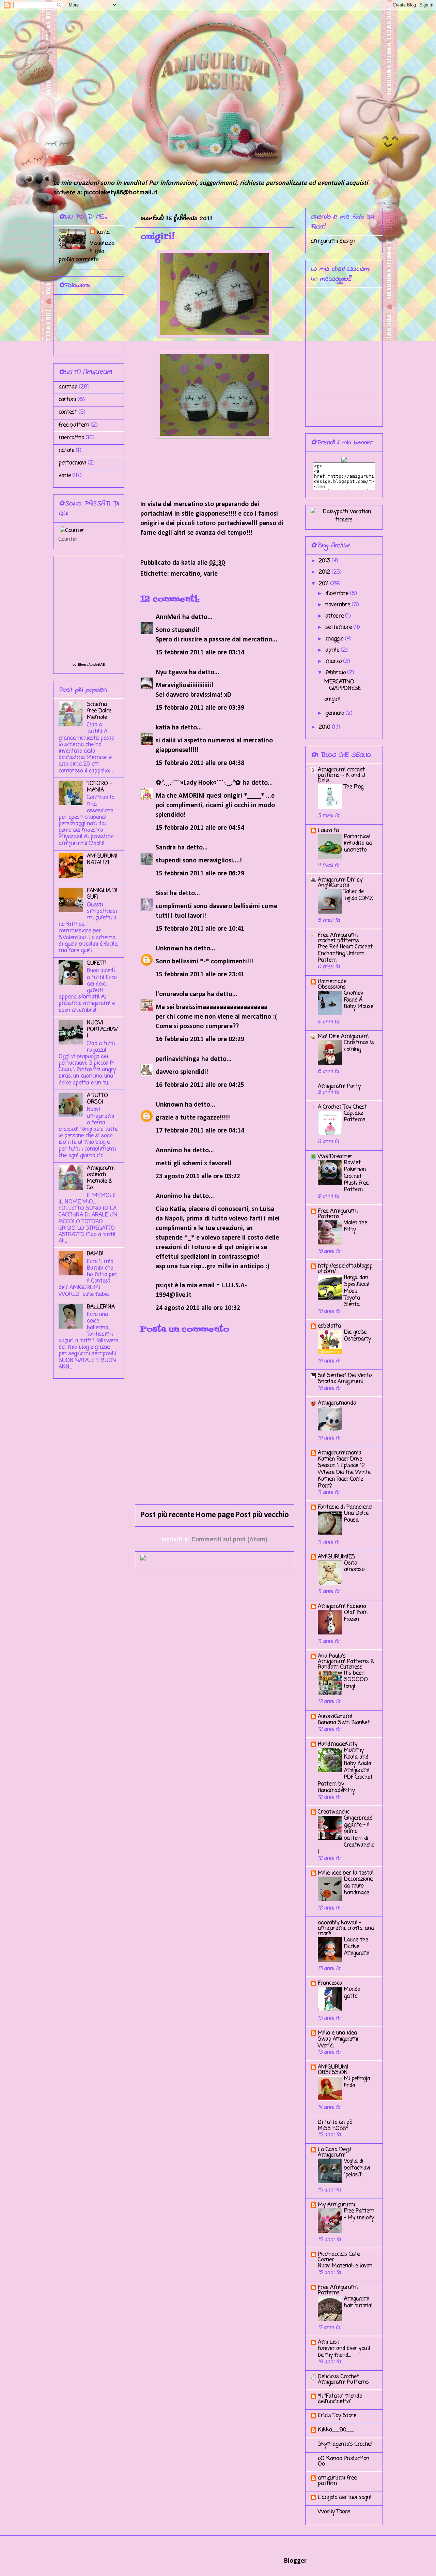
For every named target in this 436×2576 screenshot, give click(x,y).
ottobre (335, 616)
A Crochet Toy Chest (342, 1107)
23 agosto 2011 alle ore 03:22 (198, 1176)
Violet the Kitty (356, 1226)
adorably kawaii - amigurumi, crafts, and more (346, 1928)
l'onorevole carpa (181, 994)
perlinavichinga (178, 1059)
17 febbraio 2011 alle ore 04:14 (200, 1131)
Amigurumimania (340, 1453)
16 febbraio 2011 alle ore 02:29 (200, 1039)
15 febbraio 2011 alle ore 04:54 (200, 828)
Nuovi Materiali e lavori (345, 2266)
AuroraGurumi (335, 1717)
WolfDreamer (335, 1157)
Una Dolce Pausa (356, 1517)
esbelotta (329, 1326)
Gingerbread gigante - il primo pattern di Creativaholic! (346, 1835)
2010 (325, 727)
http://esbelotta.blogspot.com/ (345, 1269)
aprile (333, 650)
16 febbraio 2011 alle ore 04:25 (200, 1085)
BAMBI (95, 1254)
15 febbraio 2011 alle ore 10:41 (200, 929)
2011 (325, 584)
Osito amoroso (354, 1566)
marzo (334, 662)
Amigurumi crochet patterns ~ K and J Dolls (341, 775)
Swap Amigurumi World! (338, 2042)
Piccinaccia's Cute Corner (339, 2257)
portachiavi (72, 463)
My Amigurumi (336, 2205)
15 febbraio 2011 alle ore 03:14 (200, 653)
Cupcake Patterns (355, 1117)
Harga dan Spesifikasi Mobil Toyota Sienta (357, 1291)
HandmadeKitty (338, 1744)
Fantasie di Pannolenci (345, 1507)
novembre (339, 605)
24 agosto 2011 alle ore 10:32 (198, 1308)
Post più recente (167, 1515)
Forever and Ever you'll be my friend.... (344, 2352)
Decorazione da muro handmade (358, 1886)
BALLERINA (101, 1307)
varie (211, 574)
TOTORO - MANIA (99, 787)
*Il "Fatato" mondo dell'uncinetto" (340, 2399)
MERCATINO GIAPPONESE (343, 685)
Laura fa (328, 831)
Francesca (330, 1983)
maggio (335, 639)
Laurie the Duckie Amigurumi (357, 1947)
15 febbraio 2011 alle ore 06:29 (200, 874)
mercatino (185, 574)
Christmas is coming (359, 1046)
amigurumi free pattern (337, 2481)
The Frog (354, 787)
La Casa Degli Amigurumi (334, 2152)
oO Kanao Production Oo (344, 2461)
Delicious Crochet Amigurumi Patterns (343, 2380)
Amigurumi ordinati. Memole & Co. (101, 1178)
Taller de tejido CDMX (359, 895)
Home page (215, 1515)
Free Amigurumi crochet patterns (338, 938)
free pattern (74, 425)
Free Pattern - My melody (359, 2214)
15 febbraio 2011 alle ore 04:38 (200, 763)
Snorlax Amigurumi (340, 1382)
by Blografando (85, 664)
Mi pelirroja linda (357, 2082)
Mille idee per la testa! (346, 1873)
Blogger (295, 2561)
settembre (339, 627)
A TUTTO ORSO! (97, 1099)
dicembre (338, 594)
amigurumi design (333, 241)
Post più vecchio (262, 1515)
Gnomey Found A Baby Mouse (359, 1000)
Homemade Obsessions (332, 984)
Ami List (329, 2342)
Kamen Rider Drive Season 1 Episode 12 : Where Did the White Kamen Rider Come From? (344, 1472)
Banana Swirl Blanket (344, 1723)
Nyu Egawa (172, 672)
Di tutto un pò (335, 2122)
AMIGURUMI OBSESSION (333, 2070)
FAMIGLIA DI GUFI (102, 894)
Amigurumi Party (339, 1086)
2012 (325, 572)
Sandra (166, 848)
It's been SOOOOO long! (356, 1680)
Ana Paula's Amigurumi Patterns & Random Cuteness (346, 1662)
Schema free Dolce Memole (99, 711)
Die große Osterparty (357, 1336)
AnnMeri (168, 617)
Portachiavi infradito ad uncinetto (358, 843)
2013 (325, 561)
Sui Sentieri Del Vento (345, 1376)
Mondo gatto (352, 1993)
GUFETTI (97, 963)
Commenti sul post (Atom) (229, 1540)
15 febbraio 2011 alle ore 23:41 (200, 975)
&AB (101, 664)
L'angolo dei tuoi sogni (345, 2498)
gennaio (336, 713)
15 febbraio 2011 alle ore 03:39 (200, 708)
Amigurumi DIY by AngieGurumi (340, 883)
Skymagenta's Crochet (345, 2444)
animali (68, 387)
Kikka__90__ (336, 2430)
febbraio (336, 673)
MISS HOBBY (333, 2128)
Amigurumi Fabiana (342, 1607)
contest (68, 412)
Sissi (162, 893)
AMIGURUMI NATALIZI (102, 860)
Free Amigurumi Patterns (338, 1214)
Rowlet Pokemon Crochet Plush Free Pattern (356, 1176)
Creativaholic (334, 1812)
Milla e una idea (337, 2033)
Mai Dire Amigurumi (343, 1037)
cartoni (67, 400)
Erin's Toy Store (337, 2416)
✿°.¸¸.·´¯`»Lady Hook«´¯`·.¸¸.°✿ (198, 783)
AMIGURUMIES (336, 1557)
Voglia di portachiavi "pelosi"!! (357, 2168)
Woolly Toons (334, 2512)
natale (66, 450)
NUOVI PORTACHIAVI (102, 1030)
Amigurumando (337, 1403)
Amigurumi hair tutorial (358, 2302)
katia (163, 728)
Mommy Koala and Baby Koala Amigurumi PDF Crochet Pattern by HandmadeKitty (345, 1771)
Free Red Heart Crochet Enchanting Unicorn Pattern (345, 954)
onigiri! (332, 699)
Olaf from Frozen (356, 1616)
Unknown (169, 949)
